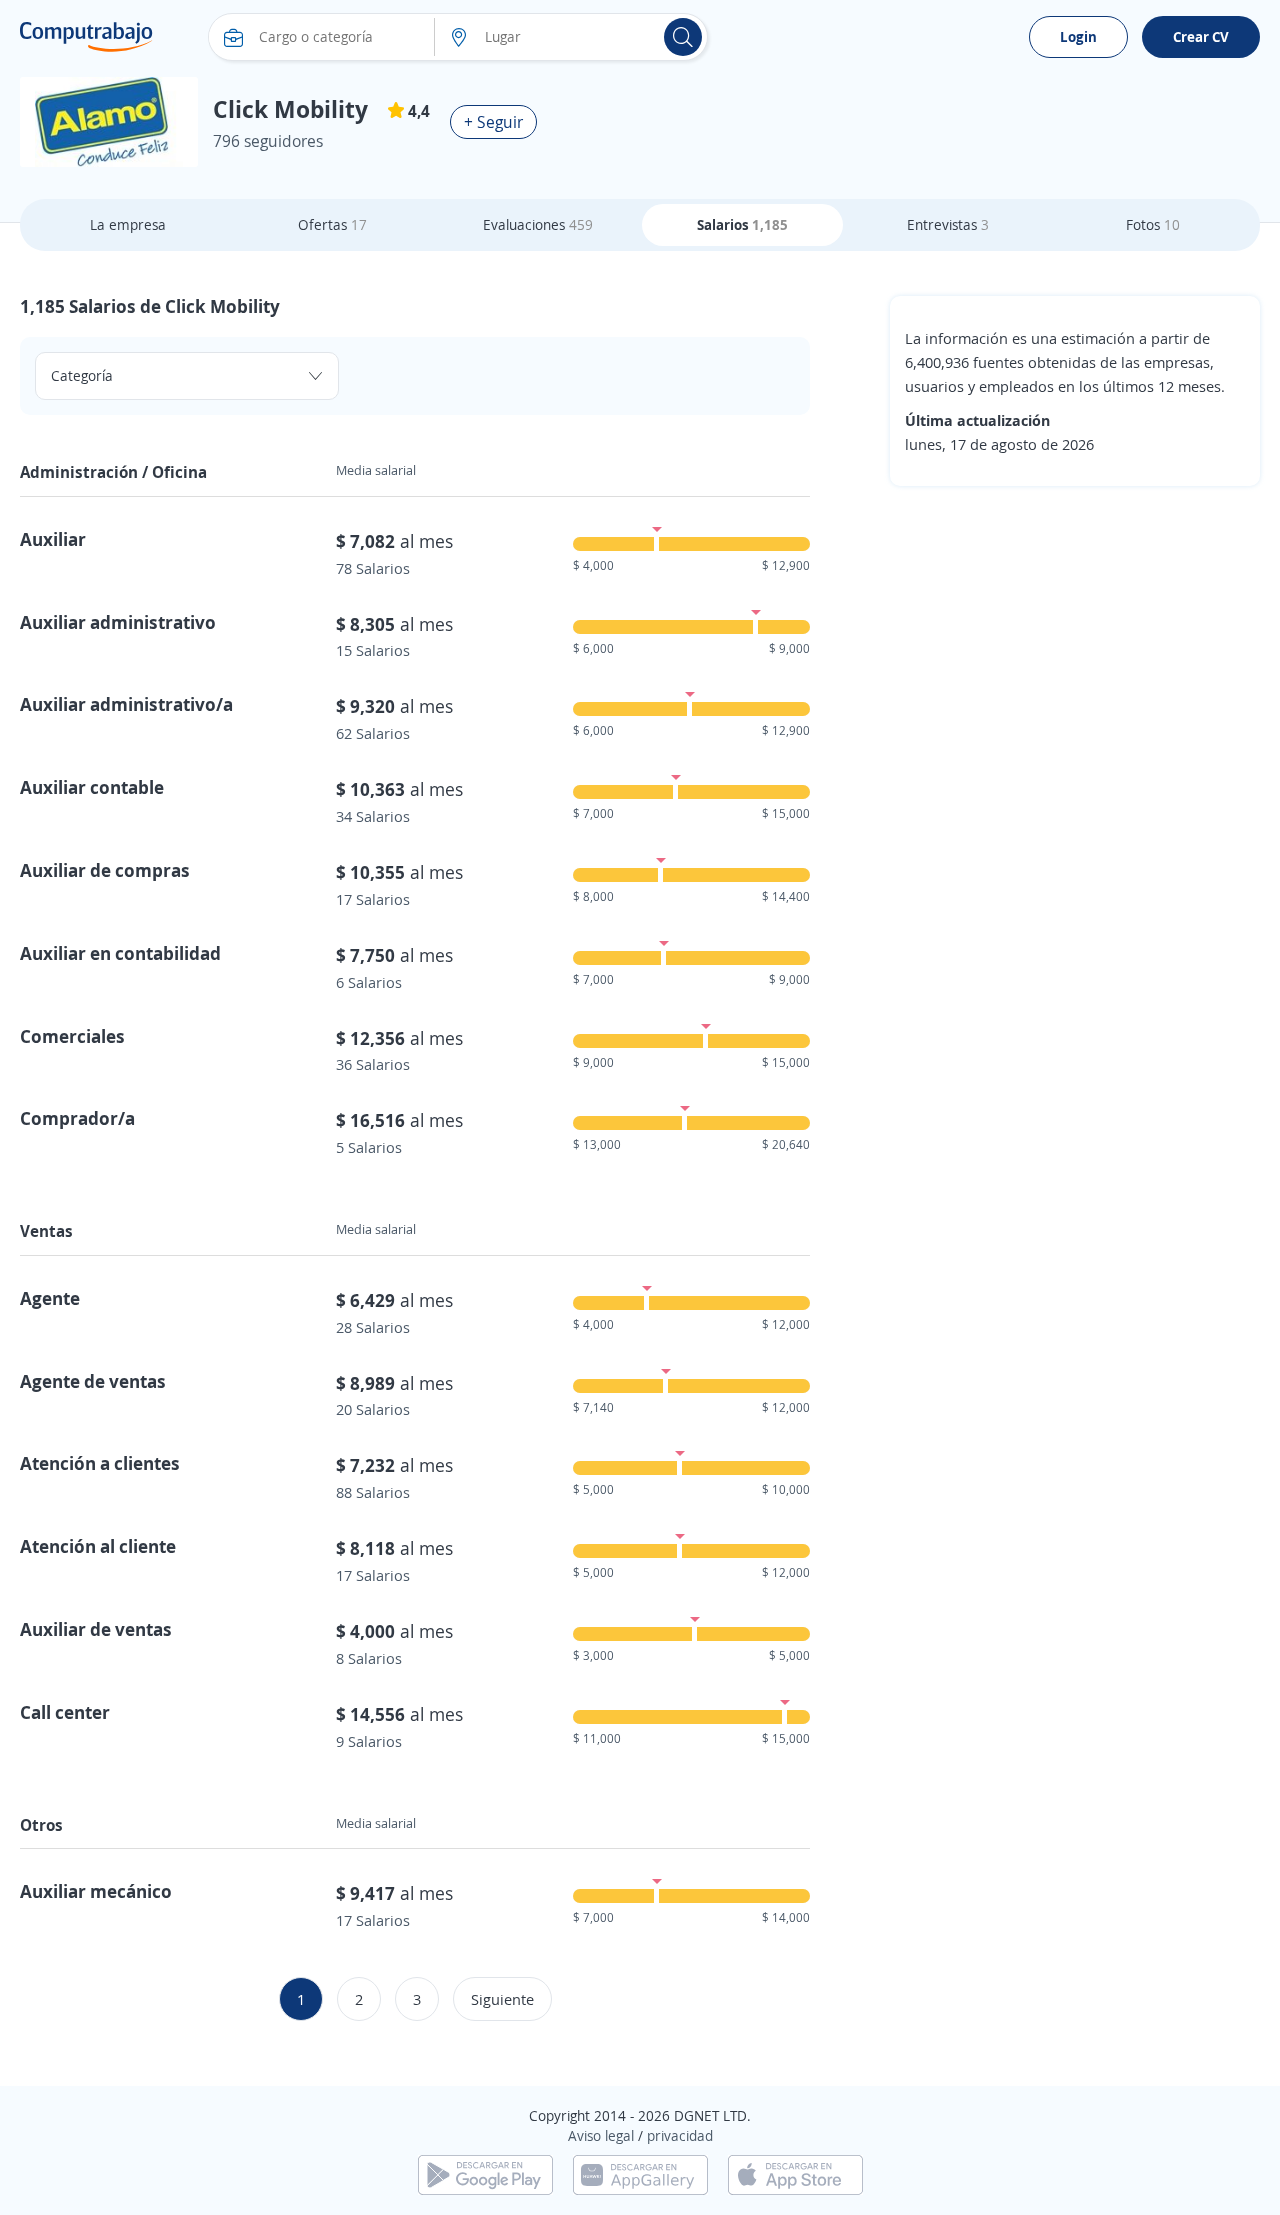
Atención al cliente (98, 1546)
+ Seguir (493, 122)
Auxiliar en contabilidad (120, 953)
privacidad (680, 2135)
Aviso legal (601, 2135)
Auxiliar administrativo (118, 622)
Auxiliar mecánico (96, 1891)
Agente (50, 1298)
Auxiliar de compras (105, 870)
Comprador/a (77, 1118)
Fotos (1153, 224)
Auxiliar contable (92, 787)
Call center (65, 1712)
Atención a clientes (100, 1463)
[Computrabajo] (86, 37)
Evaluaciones (538, 224)
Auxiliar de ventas (96, 1629)
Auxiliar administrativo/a (126, 704)
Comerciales (72, 1036)
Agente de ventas (93, 1381)
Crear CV (1201, 36)
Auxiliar (53, 539)
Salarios (742, 224)
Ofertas (332, 224)
